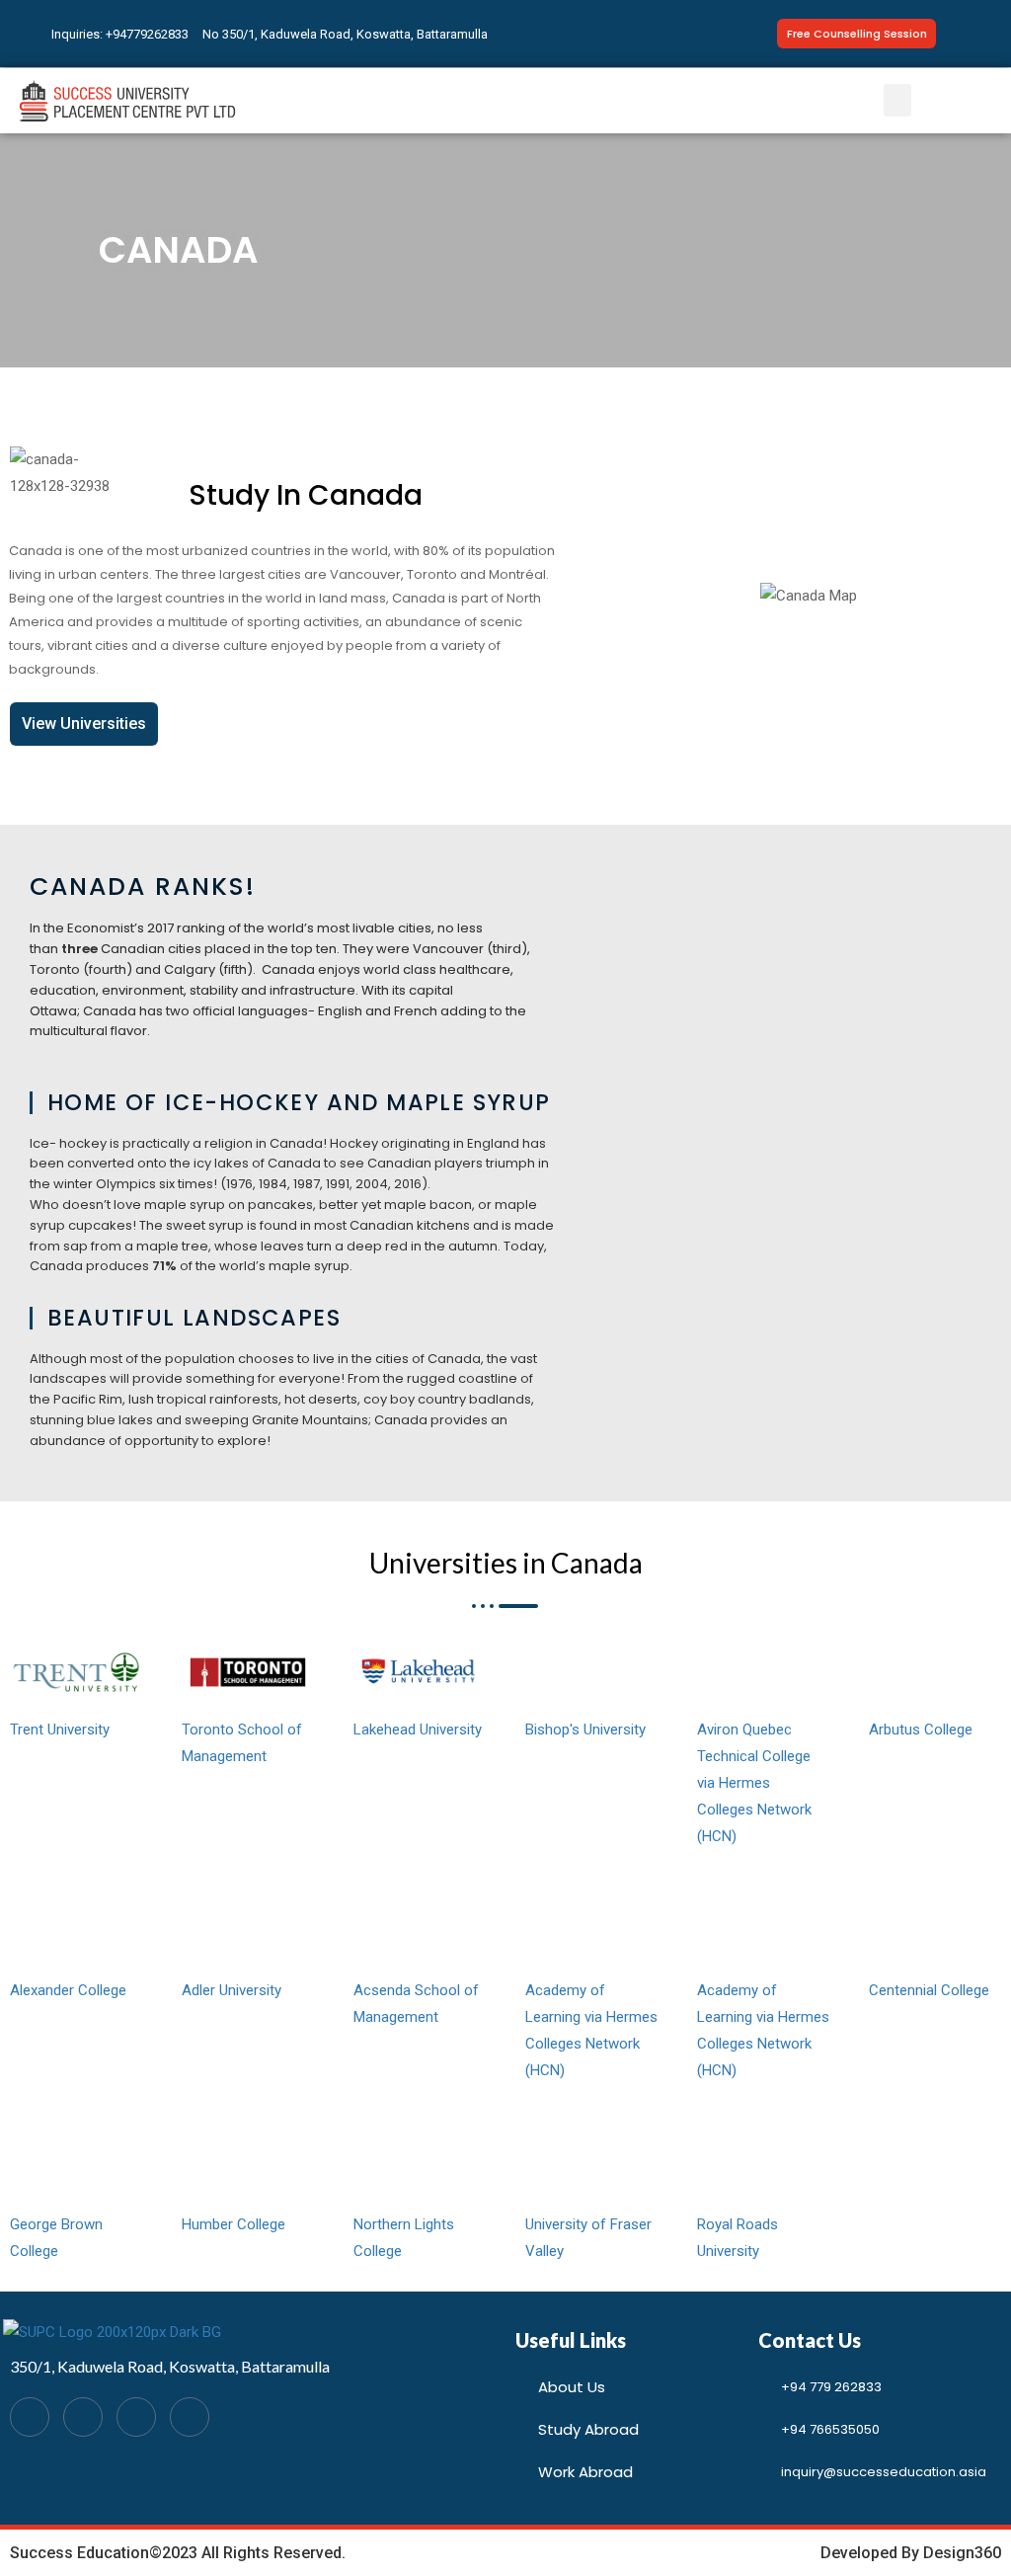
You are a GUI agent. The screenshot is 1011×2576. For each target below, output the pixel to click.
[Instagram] (190, 2417)
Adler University (232, 1990)
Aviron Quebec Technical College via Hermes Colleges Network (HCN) (754, 1783)
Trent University (60, 1730)
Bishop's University (585, 1730)
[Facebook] (30, 2417)
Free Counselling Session (857, 34)
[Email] (136, 2417)
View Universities (84, 724)
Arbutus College (921, 1730)
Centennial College (929, 1990)
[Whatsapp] (83, 2417)
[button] (897, 100)
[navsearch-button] (980, 34)
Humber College (233, 2224)
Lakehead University (418, 1730)
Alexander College (68, 1990)
